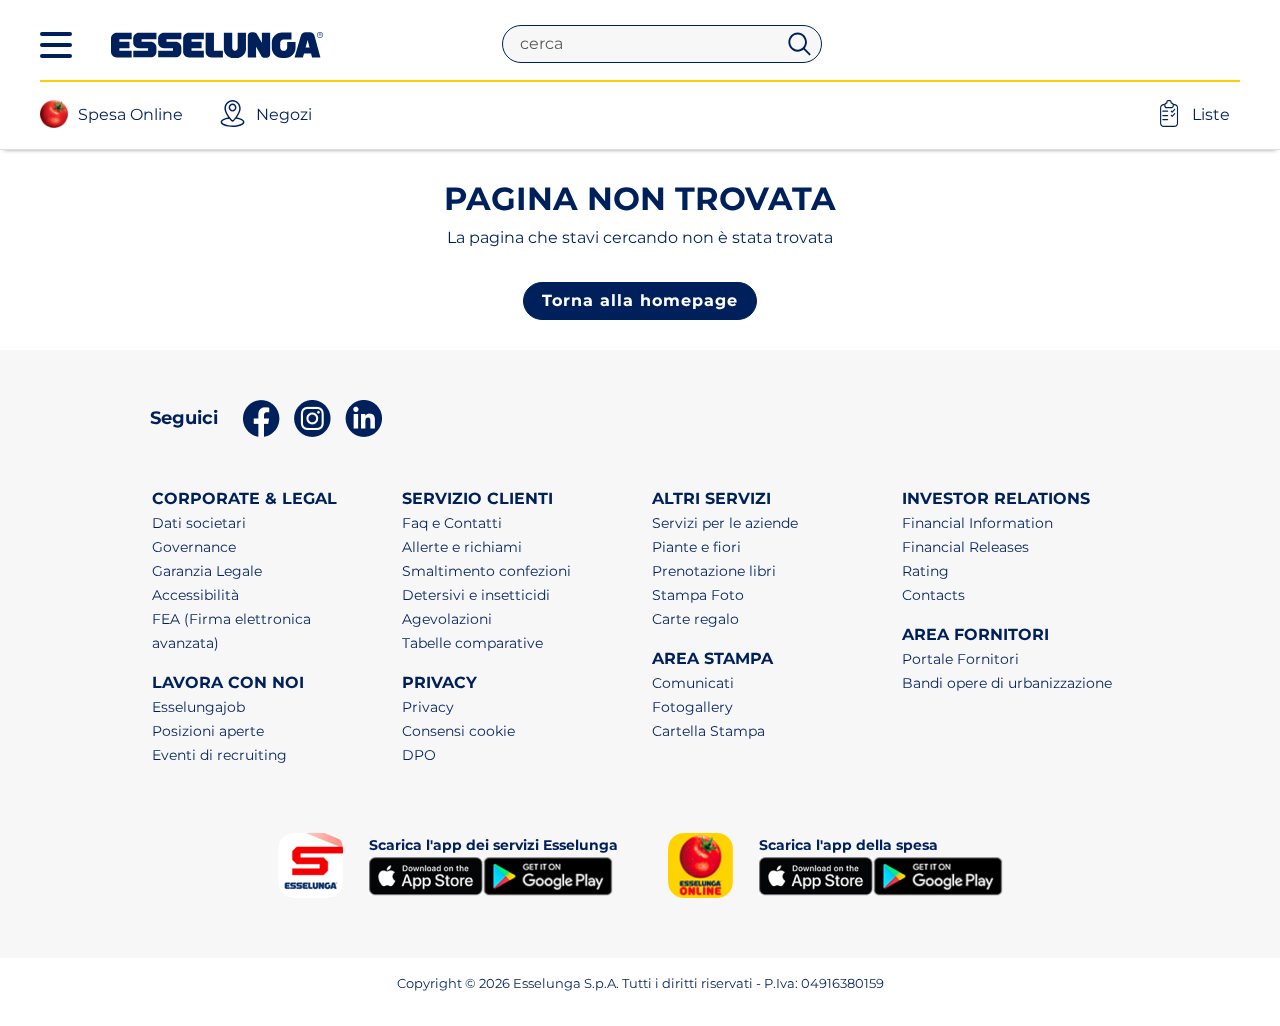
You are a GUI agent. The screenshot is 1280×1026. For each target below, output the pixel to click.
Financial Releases (965, 547)
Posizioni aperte (208, 731)
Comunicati (693, 683)
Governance (194, 547)
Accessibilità (195, 595)
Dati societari (199, 523)
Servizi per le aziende (725, 523)
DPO (419, 755)
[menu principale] (56, 45)
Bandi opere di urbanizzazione (1007, 683)
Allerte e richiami (462, 547)
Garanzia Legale (207, 571)
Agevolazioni (447, 619)
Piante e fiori (696, 547)
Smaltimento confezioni (486, 571)
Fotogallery (692, 707)
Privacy (428, 707)
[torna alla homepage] (217, 43)
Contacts (933, 595)
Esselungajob (198, 707)
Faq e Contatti (452, 523)
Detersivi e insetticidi (476, 595)
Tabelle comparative (472, 643)
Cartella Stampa (708, 731)
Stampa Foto (698, 595)
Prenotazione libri (714, 571)
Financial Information (977, 523)
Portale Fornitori (960, 659)
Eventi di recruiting (219, 755)
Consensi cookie (458, 731)
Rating (925, 571)
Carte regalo (695, 619)
